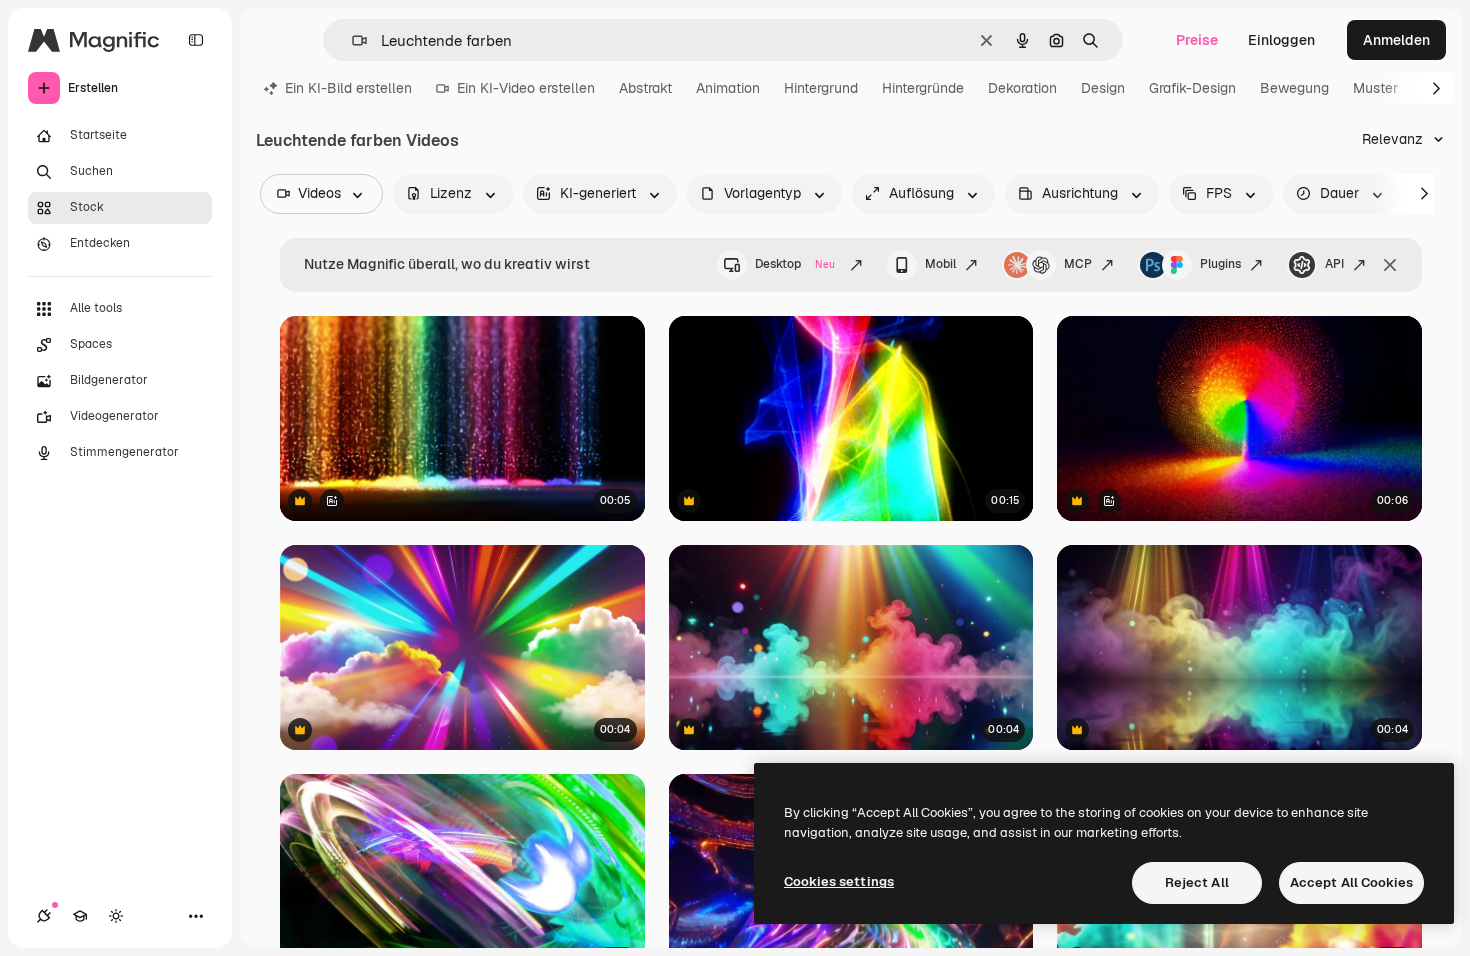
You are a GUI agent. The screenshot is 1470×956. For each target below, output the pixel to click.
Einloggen (1281, 40)
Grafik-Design (1192, 88)
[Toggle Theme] (116, 916)
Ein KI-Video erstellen (526, 88)
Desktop (795, 264)
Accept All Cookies (1351, 882)
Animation (728, 88)
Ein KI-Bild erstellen (348, 88)
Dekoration (1022, 88)
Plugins (1220, 264)
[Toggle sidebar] (196, 40)
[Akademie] (80, 916)
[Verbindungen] (44, 916)
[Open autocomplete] (351, 40)
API (1334, 264)
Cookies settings (839, 881)
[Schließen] (1390, 265)
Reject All (1197, 882)
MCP (1078, 264)
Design (1103, 88)
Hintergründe (923, 88)
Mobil (940, 264)
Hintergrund (821, 88)
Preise (1197, 40)
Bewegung (1294, 88)
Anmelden (1396, 40)
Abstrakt (645, 88)
